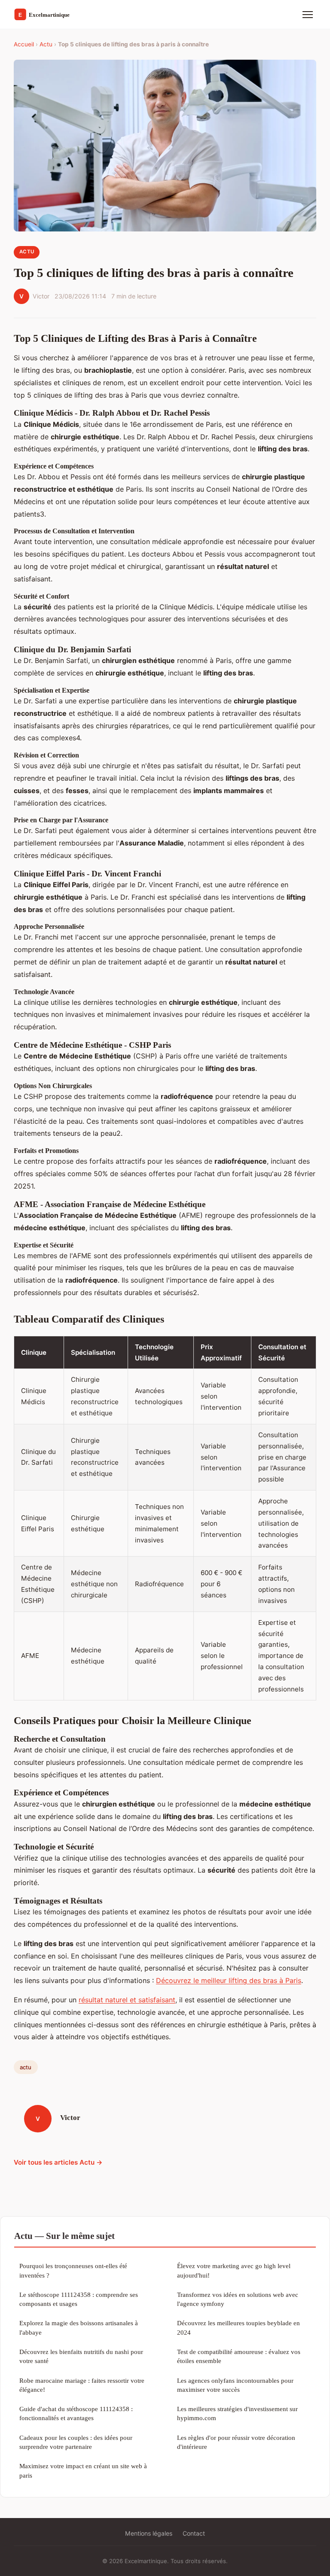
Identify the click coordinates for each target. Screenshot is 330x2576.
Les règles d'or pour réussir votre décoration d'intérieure (236, 2442)
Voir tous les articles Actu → (58, 2162)
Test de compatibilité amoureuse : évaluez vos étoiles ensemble (239, 2356)
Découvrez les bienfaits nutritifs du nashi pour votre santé (81, 2356)
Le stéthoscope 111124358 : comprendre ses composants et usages (79, 2299)
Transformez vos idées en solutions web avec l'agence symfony (238, 2299)
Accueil (24, 44)
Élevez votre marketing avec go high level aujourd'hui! (234, 2270)
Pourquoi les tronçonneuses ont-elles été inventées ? (73, 2270)
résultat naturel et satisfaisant (127, 2000)
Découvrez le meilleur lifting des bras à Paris (229, 1980)
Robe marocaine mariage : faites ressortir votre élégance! (82, 2385)
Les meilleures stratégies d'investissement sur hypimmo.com (237, 2413)
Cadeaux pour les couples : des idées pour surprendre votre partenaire (76, 2442)
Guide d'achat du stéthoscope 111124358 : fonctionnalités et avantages (76, 2413)
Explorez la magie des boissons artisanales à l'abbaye (79, 2327)
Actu (46, 44)
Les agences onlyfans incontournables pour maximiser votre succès (235, 2385)
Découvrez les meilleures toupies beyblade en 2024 (238, 2327)
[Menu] (308, 15)
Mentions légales (149, 2533)
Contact (194, 2533)
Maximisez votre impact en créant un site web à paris (83, 2470)
